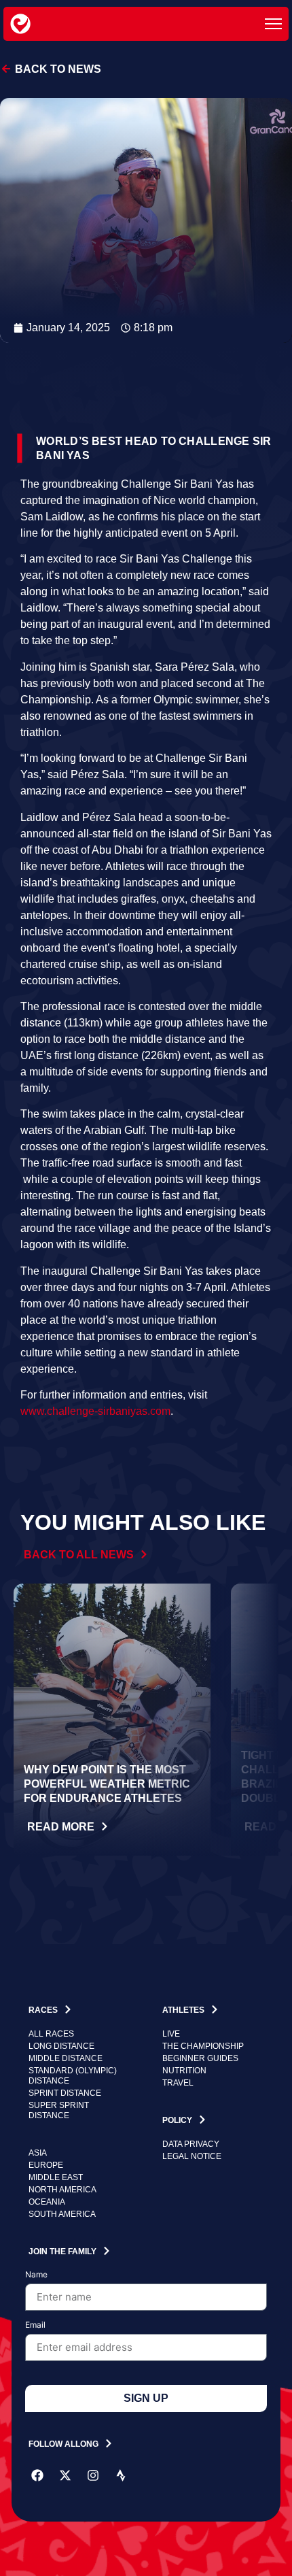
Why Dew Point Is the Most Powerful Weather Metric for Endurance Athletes (107, 1784)
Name (36, 2275)
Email (35, 2325)
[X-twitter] (65, 2475)
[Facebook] (37, 2475)
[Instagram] (93, 2475)
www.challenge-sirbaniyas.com (95, 1411)
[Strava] (121, 2475)
